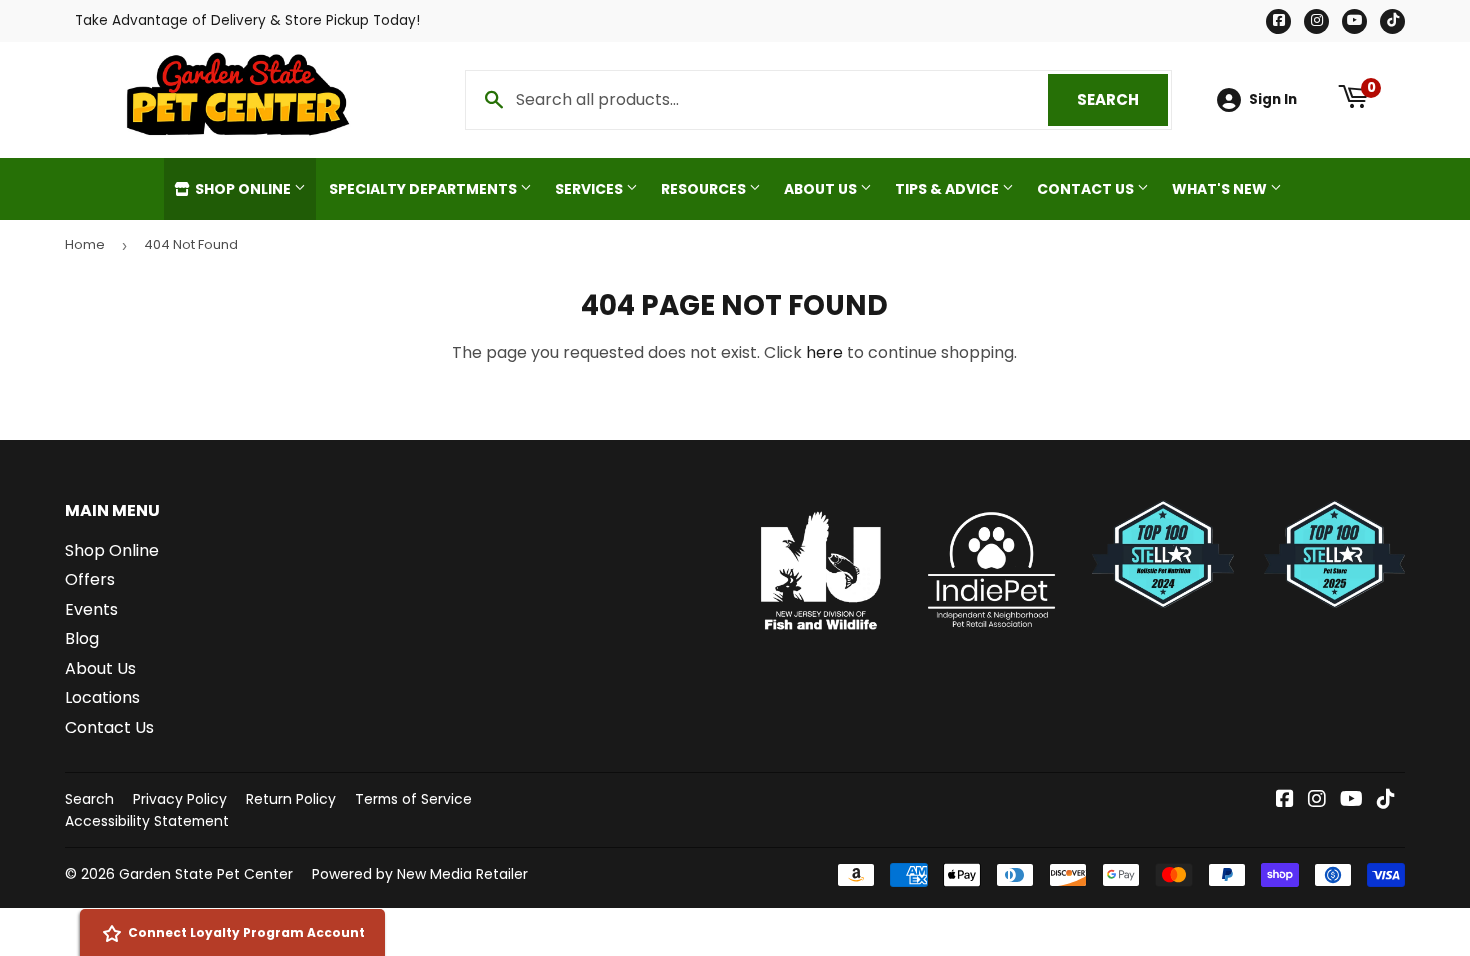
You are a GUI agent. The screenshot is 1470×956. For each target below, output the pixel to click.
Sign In (1273, 99)
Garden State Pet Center (206, 874)
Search (1122, 99)
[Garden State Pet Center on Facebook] (1285, 800)
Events (91, 609)
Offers (90, 579)
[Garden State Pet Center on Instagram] (1317, 800)
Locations (102, 697)
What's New (1221, 189)
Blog (82, 638)
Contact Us (1087, 189)
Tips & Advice (948, 189)
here (824, 352)
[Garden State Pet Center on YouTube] (1351, 800)
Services (590, 189)
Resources (705, 189)
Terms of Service (413, 799)
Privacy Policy (180, 799)
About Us (822, 189)
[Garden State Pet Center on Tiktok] (1386, 800)
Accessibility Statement (147, 821)
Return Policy (291, 799)
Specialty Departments (424, 189)
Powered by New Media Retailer (420, 874)
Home (85, 244)
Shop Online (243, 189)
